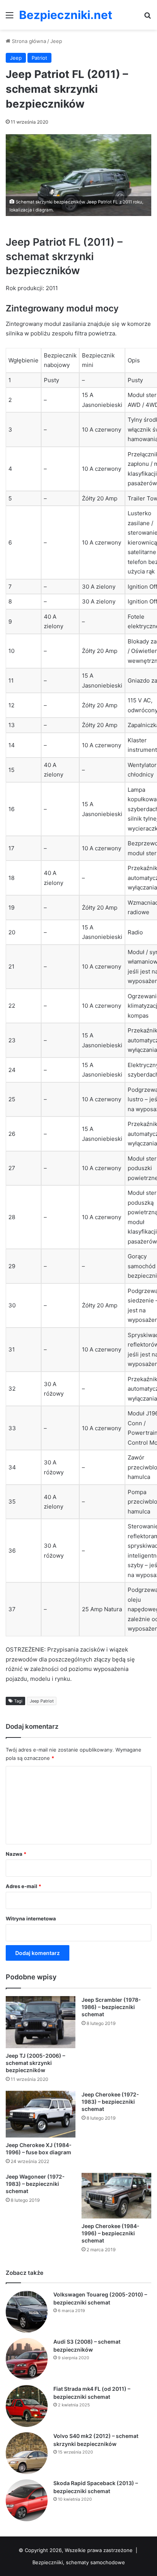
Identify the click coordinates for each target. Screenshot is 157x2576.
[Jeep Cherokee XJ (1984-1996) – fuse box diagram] (41, 2114)
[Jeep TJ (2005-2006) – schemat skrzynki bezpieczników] (41, 2022)
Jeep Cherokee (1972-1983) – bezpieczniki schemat (110, 2102)
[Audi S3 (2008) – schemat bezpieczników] (27, 2359)
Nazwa (16, 1854)
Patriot (39, 58)
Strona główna (28, 41)
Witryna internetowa (31, 1919)
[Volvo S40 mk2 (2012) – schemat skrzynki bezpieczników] (27, 2453)
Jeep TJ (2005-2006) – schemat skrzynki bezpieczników (35, 2063)
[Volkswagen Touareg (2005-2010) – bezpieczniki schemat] (27, 2312)
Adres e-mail (23, 1886)
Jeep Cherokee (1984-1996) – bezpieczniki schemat (111, 2233)
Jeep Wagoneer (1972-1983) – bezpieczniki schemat (35, 2184)
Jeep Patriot (42, 1701)
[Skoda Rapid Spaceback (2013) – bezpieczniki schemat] (27, 2500)
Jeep (56, 41)
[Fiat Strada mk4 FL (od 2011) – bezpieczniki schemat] (27, 2406)
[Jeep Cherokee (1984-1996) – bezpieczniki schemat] (116, 2196)
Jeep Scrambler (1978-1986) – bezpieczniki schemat (111, 2007)
